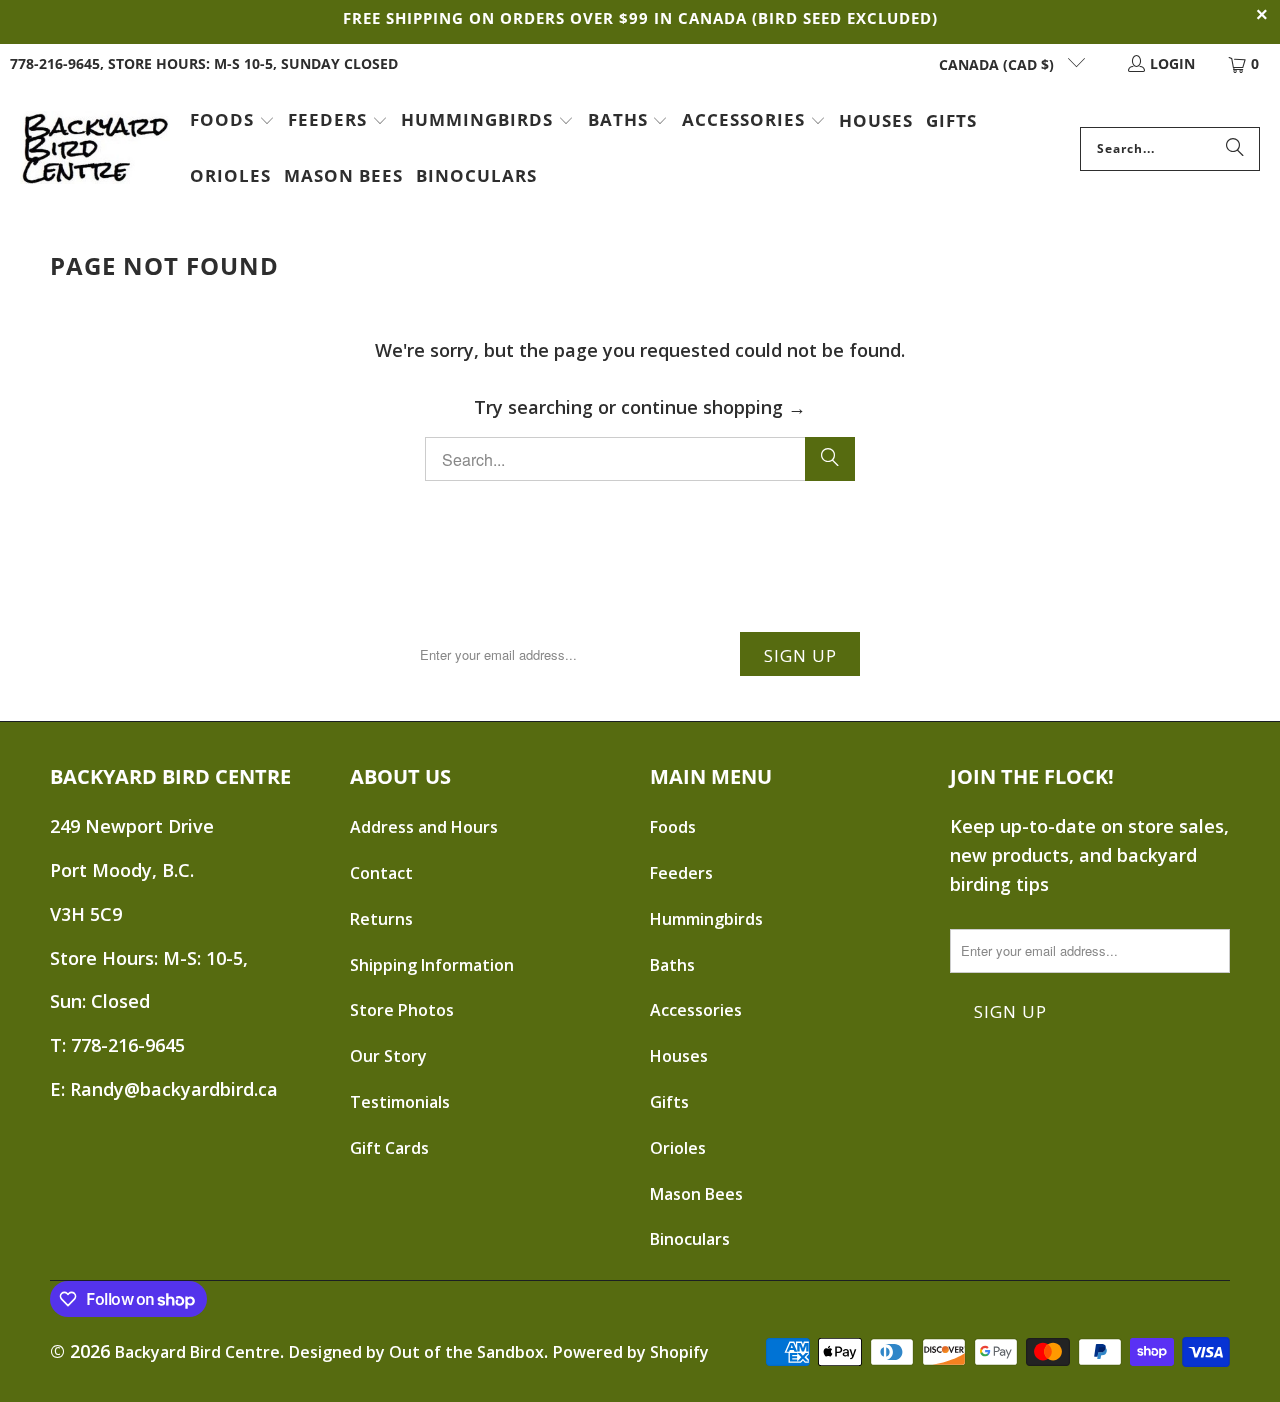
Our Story (388, 1056)
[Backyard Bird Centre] (95, 149)
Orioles (678, 1148)
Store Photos (402, 1010)
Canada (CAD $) (998, 64)
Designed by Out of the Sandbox (416, 1352)
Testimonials (400, 1102)
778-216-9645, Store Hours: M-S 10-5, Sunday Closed (204, 63)
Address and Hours (424, 827)
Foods (673, 827)
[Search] (1235, 149)
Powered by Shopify (631, 1352)
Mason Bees (696, 1194)
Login (1172, 63)
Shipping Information (432, 965)
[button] (232, 122)
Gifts (669, 1102)
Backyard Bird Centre (197, 1352)
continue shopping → (713, 407)
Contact (381, 873)
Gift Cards (389, 1148)
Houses (679, 1056)
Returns (381, 919)
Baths (672, 965)
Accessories (696, 1010)
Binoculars (690, 1239)
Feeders (681, 873)
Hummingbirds (706, 919)
